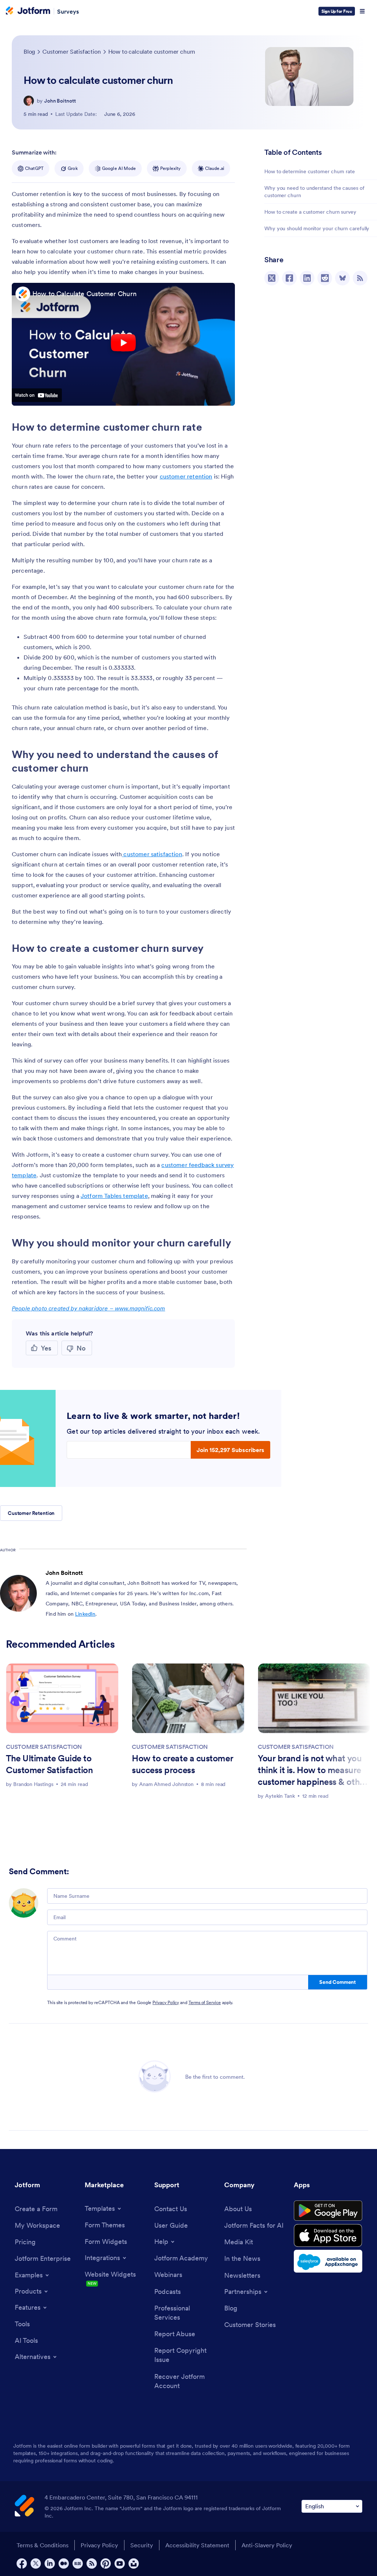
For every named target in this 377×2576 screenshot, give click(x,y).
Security (142, 2545)
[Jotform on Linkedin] (50, 2563)
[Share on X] (272, 278)
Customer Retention (31, 1513)
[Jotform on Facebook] (22, 2563)
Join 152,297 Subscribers (230, 1450)
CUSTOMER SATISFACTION (44, 1747)
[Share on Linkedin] (307, 278)
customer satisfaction (152, 854)
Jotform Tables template (114, 1196)
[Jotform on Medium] (64, 2563)
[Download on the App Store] (328, 2235)
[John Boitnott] (29, 101)
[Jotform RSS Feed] (92, 2563)
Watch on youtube (37, 395)
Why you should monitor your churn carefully (317, 228)
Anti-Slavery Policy (267, 2545)
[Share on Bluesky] (342, 278)
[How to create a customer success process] (188, 1698)
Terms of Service (205, 2002)
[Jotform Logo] (28, 11)
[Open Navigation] (362, 11)
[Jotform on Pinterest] (106, 2563)
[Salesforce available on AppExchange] (328, 2261)
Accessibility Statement (197, 2545)
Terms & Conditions (43, 2545)
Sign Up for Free (337, 11)
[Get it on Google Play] (328, 2211)
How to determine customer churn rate (310, 171)
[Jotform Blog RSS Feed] (360, 278)
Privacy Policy (166, 2002)
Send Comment (337, 1982)
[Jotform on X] (36, 2563)
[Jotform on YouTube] (120, 2563)
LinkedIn (85, 1614)
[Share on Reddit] (325, 278)
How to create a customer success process (182, 1764)
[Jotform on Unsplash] (134, 2563)
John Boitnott (60, 101)
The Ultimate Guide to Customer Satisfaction (49, 1764)
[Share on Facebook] (289, 278)
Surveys (68, 11)
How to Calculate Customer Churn (84, 294)
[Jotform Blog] (78, 2563)
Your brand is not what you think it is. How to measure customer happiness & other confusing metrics (313, 1771)
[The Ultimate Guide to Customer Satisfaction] (62, 1698)
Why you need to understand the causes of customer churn (314, 192)
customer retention (186, 476)
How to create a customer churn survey (310, 212)
